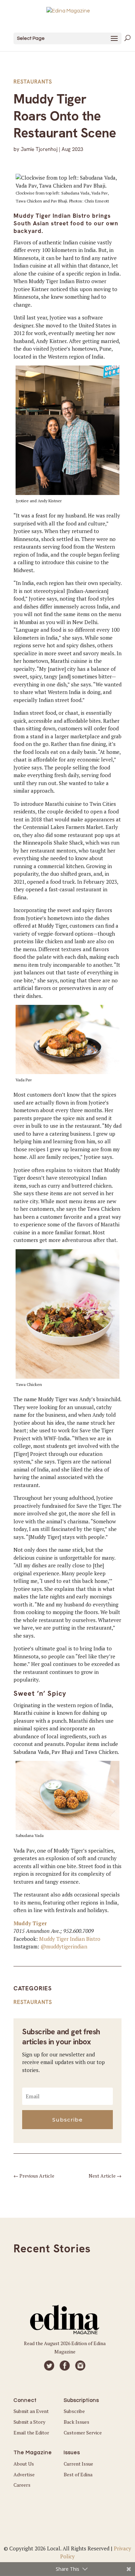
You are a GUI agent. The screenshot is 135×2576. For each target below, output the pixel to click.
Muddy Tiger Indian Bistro (70, 1939)
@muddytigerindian (64, 1946)
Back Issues (76, 2422)
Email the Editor (31, 2433)
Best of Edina (78, 2474)
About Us (24, 2464)
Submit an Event (31, 2411)
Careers (22, 2485)
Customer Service (83, 2433)
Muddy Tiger (30, 1923)
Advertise (24, 2474)
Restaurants (33, 82)
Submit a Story (29, 2422)
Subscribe (74, 2411)
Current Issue (78, 2464)
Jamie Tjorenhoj (39, 149)
